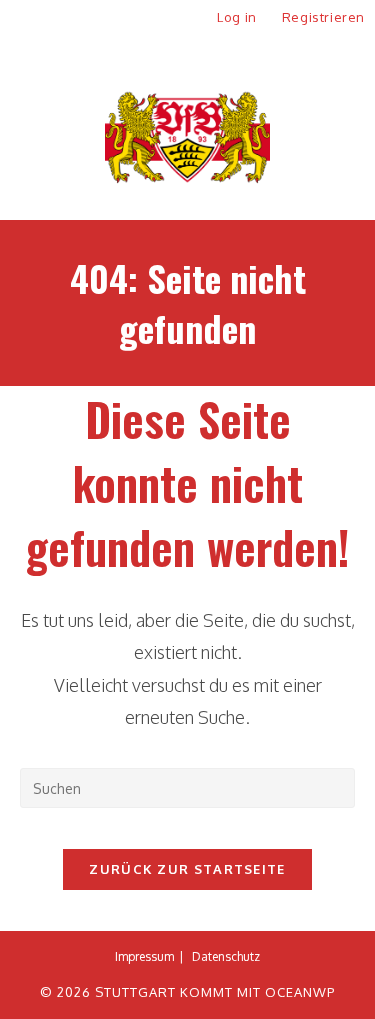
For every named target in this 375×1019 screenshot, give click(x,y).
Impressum (144, 956)
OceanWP (300, 992)
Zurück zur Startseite (187, 869)
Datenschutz (226, 956)
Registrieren (323, 17)
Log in (237, 17)
